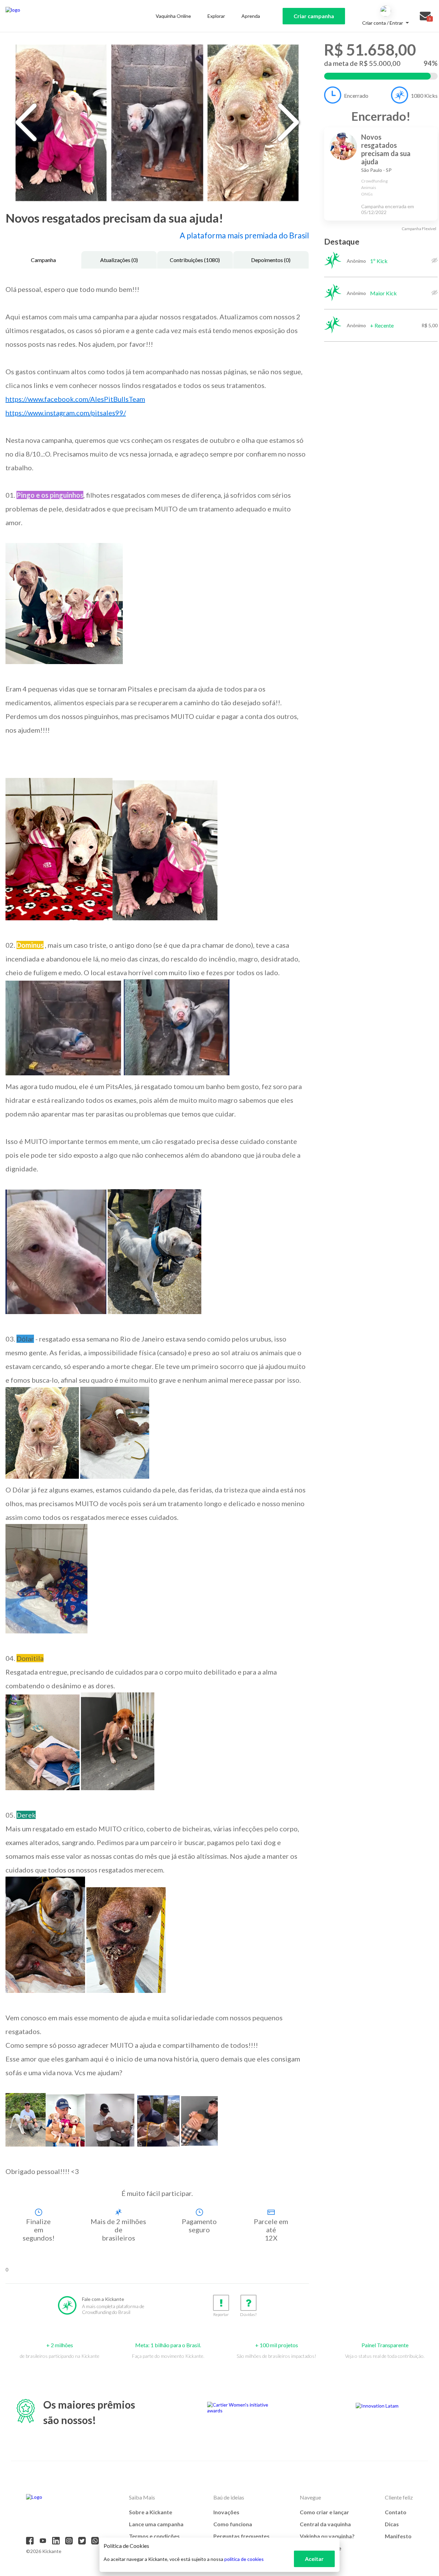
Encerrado (356, 96)
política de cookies (244, 2559)
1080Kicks (424, 96)
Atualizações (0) (119, 260)
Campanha (43, 260)
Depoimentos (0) (271, 260)
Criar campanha (314, 16)
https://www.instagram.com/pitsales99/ (66, 413)
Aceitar (314, 2559)
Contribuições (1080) (195, 260)
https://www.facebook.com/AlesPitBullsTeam (75, 399)
